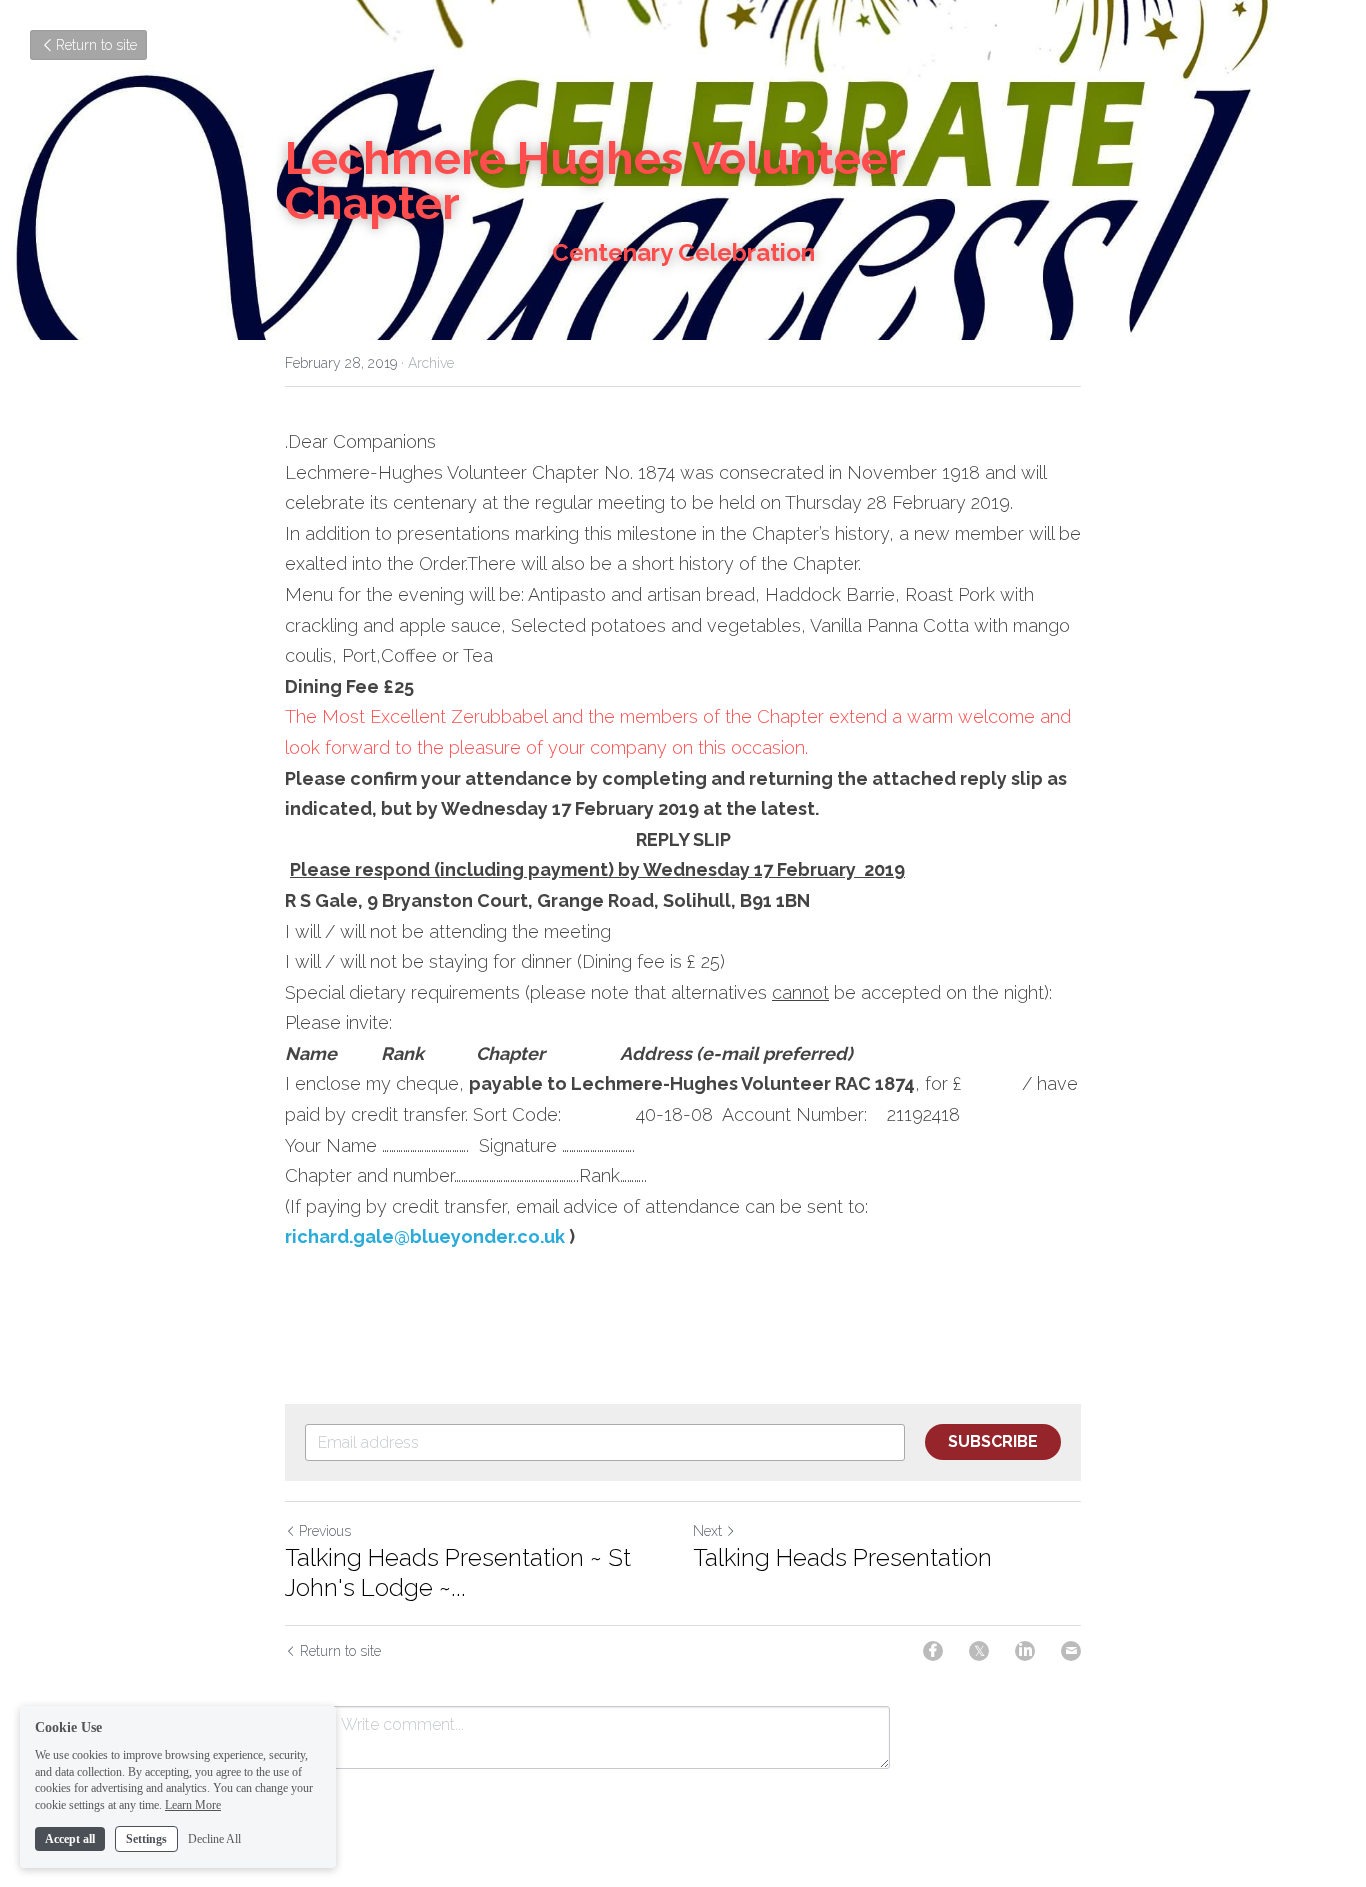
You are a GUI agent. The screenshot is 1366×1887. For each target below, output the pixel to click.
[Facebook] (933, 1651)
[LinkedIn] (1025, 1651)
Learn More (193, 1805)
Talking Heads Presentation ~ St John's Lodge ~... (458, 1572)
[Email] (1071, 1651)
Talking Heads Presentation (842, 1557)
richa (307, 1236)
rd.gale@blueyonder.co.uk (447, 1236)
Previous (325, 1531)
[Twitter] (979, 1651)
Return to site (96, 45)
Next (707, 1531)
